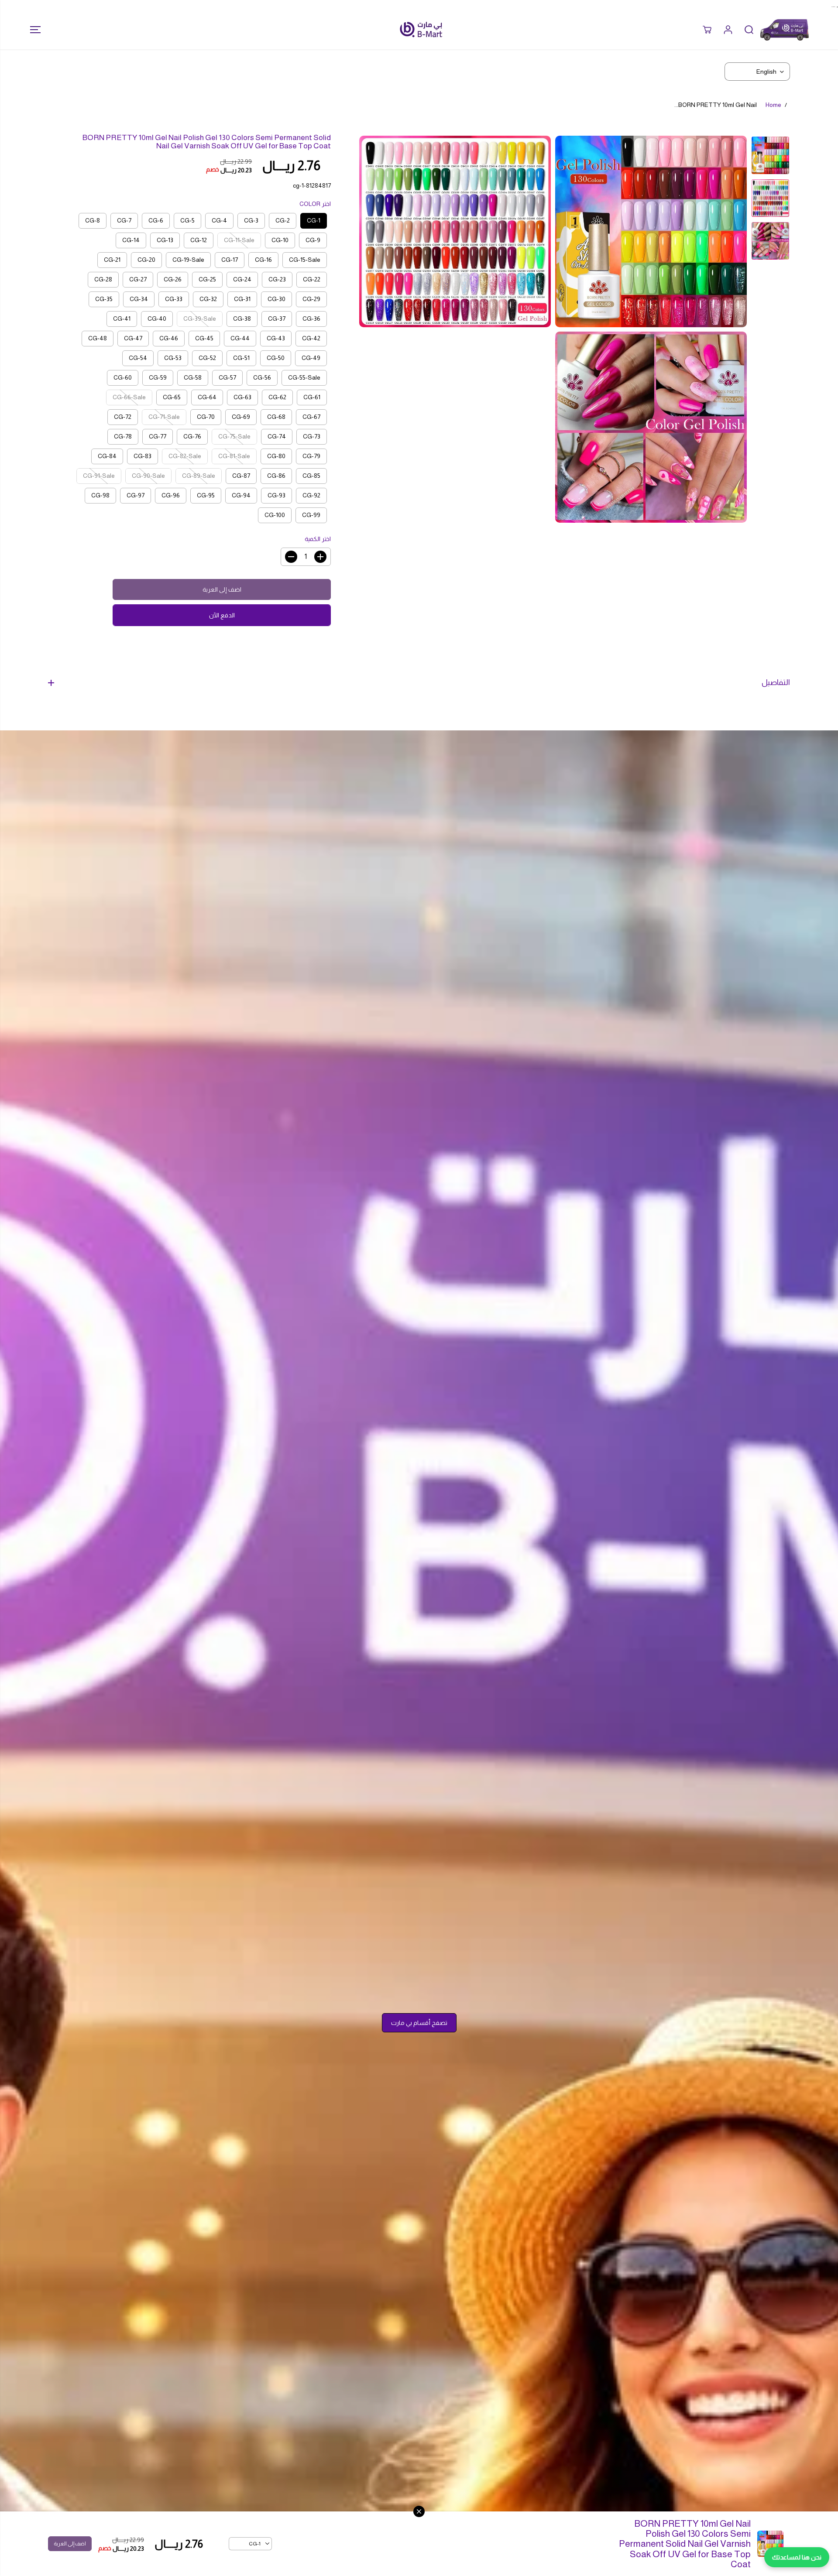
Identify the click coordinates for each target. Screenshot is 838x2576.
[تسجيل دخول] (728, 30)
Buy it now (222, 615)
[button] (33, 30)
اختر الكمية (318, 539)
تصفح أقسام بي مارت (419, 2023)
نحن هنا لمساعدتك (797, 2557)
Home (773, 105)
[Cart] (707, 30)
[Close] (419, 2511)
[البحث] (749, 30)
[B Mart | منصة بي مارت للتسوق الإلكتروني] (421, 29)
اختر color (315, 204)
